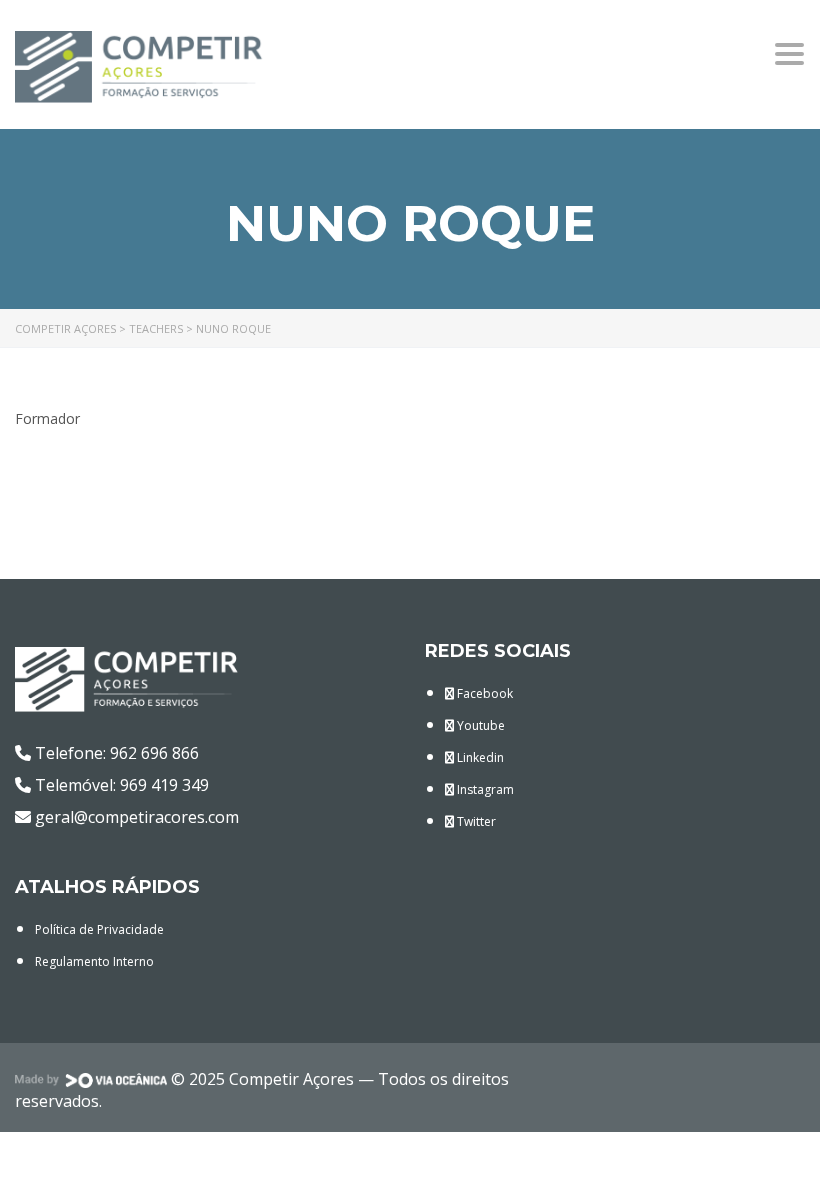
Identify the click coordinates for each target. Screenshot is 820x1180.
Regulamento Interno (94, 961)
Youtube (479, 725)
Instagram (484, 789)
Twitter (475, 821)
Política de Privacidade (99, 929)
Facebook (483, 693)
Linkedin (479, 757)
